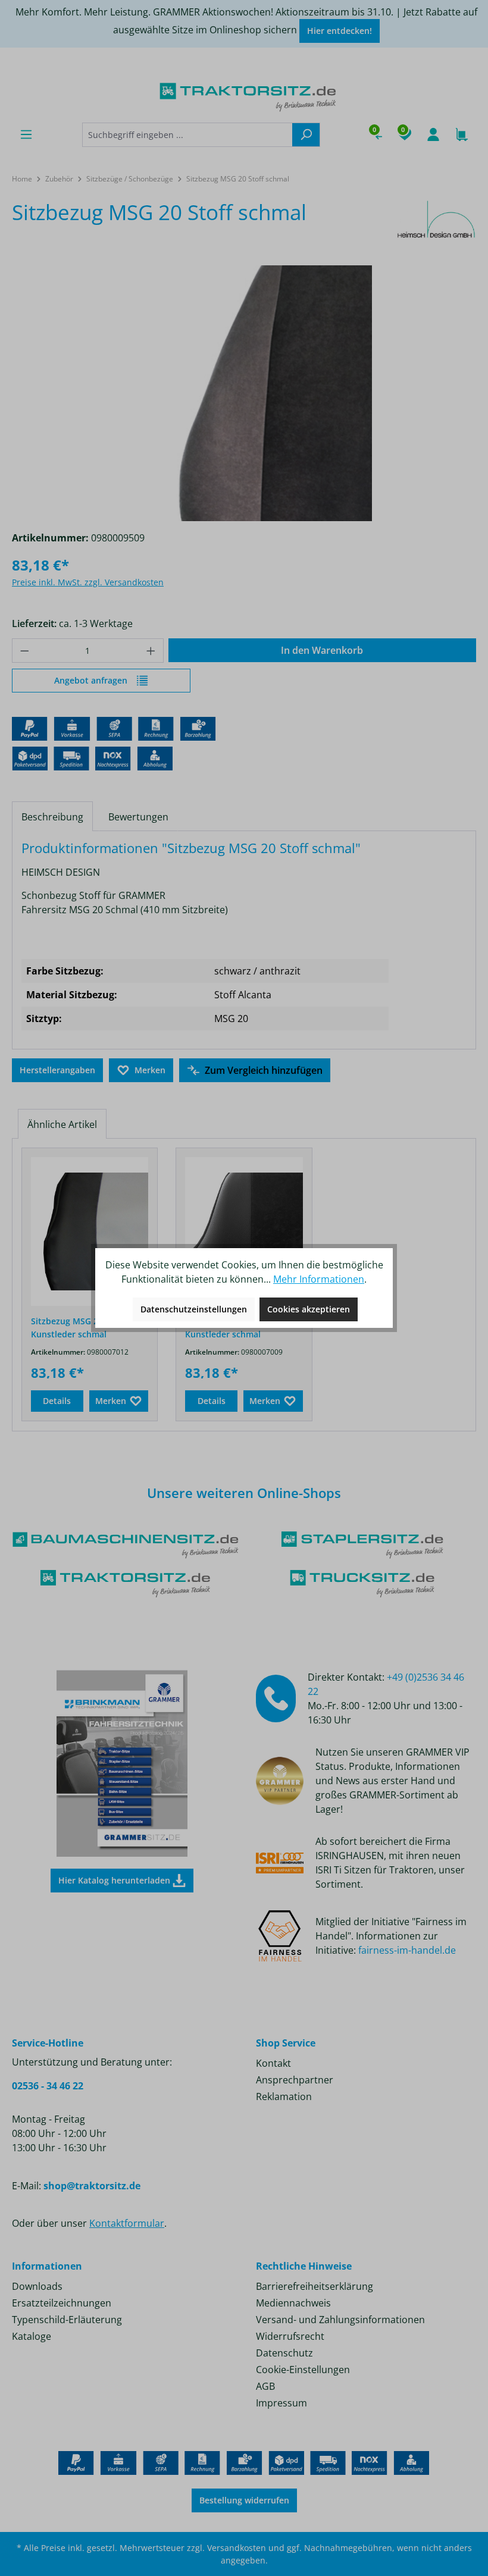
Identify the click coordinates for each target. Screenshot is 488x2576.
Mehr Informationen (319, 1279)
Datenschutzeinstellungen (194, 1309)
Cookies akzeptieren (309, 1309)
